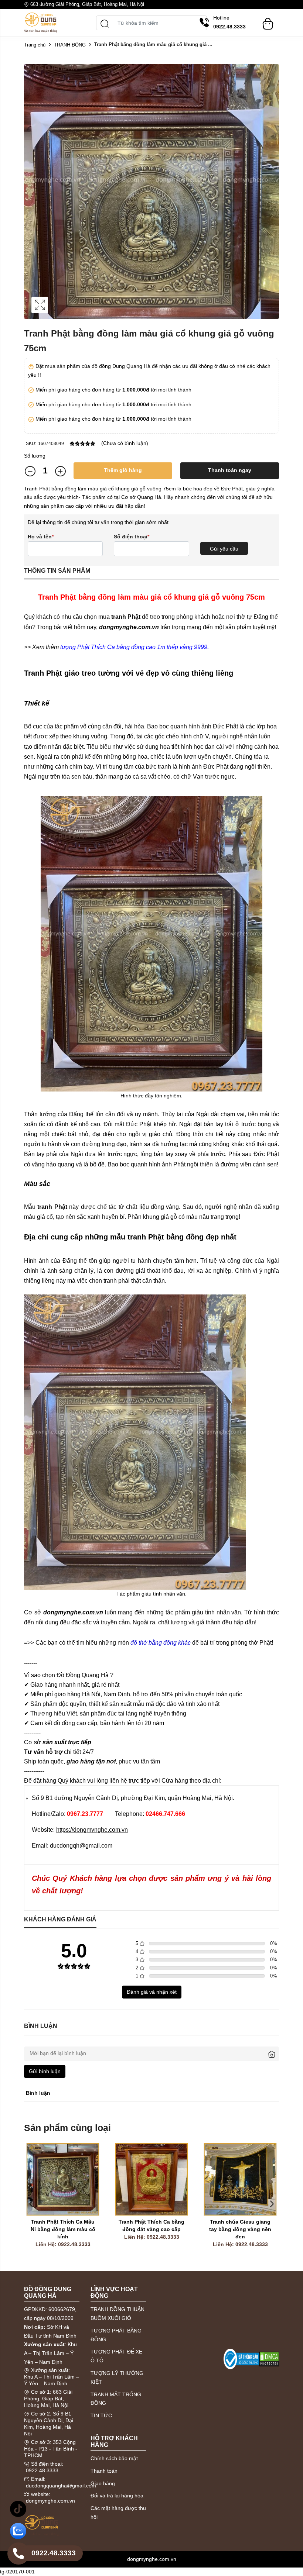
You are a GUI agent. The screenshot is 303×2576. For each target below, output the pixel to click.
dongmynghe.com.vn (50, 2501)
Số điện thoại (132, 537)
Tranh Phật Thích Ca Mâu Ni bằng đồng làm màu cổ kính (64, 2229)
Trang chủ (35, 45)
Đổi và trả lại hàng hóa (117, 2496)
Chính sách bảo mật (114, 2458)
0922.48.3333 (42, 2470)
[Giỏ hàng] (268, 20)
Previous (31, 2204)
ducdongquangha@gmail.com (61, 2486)
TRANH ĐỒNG (70, 45)
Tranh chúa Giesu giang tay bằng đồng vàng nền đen (241, 2229)
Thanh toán (104, 2471)
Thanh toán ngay (230, 470)
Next (272, 2204)
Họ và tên (41, 537)
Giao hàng (103, 2483)
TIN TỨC (101, 2415)
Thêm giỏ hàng (123, 470)
